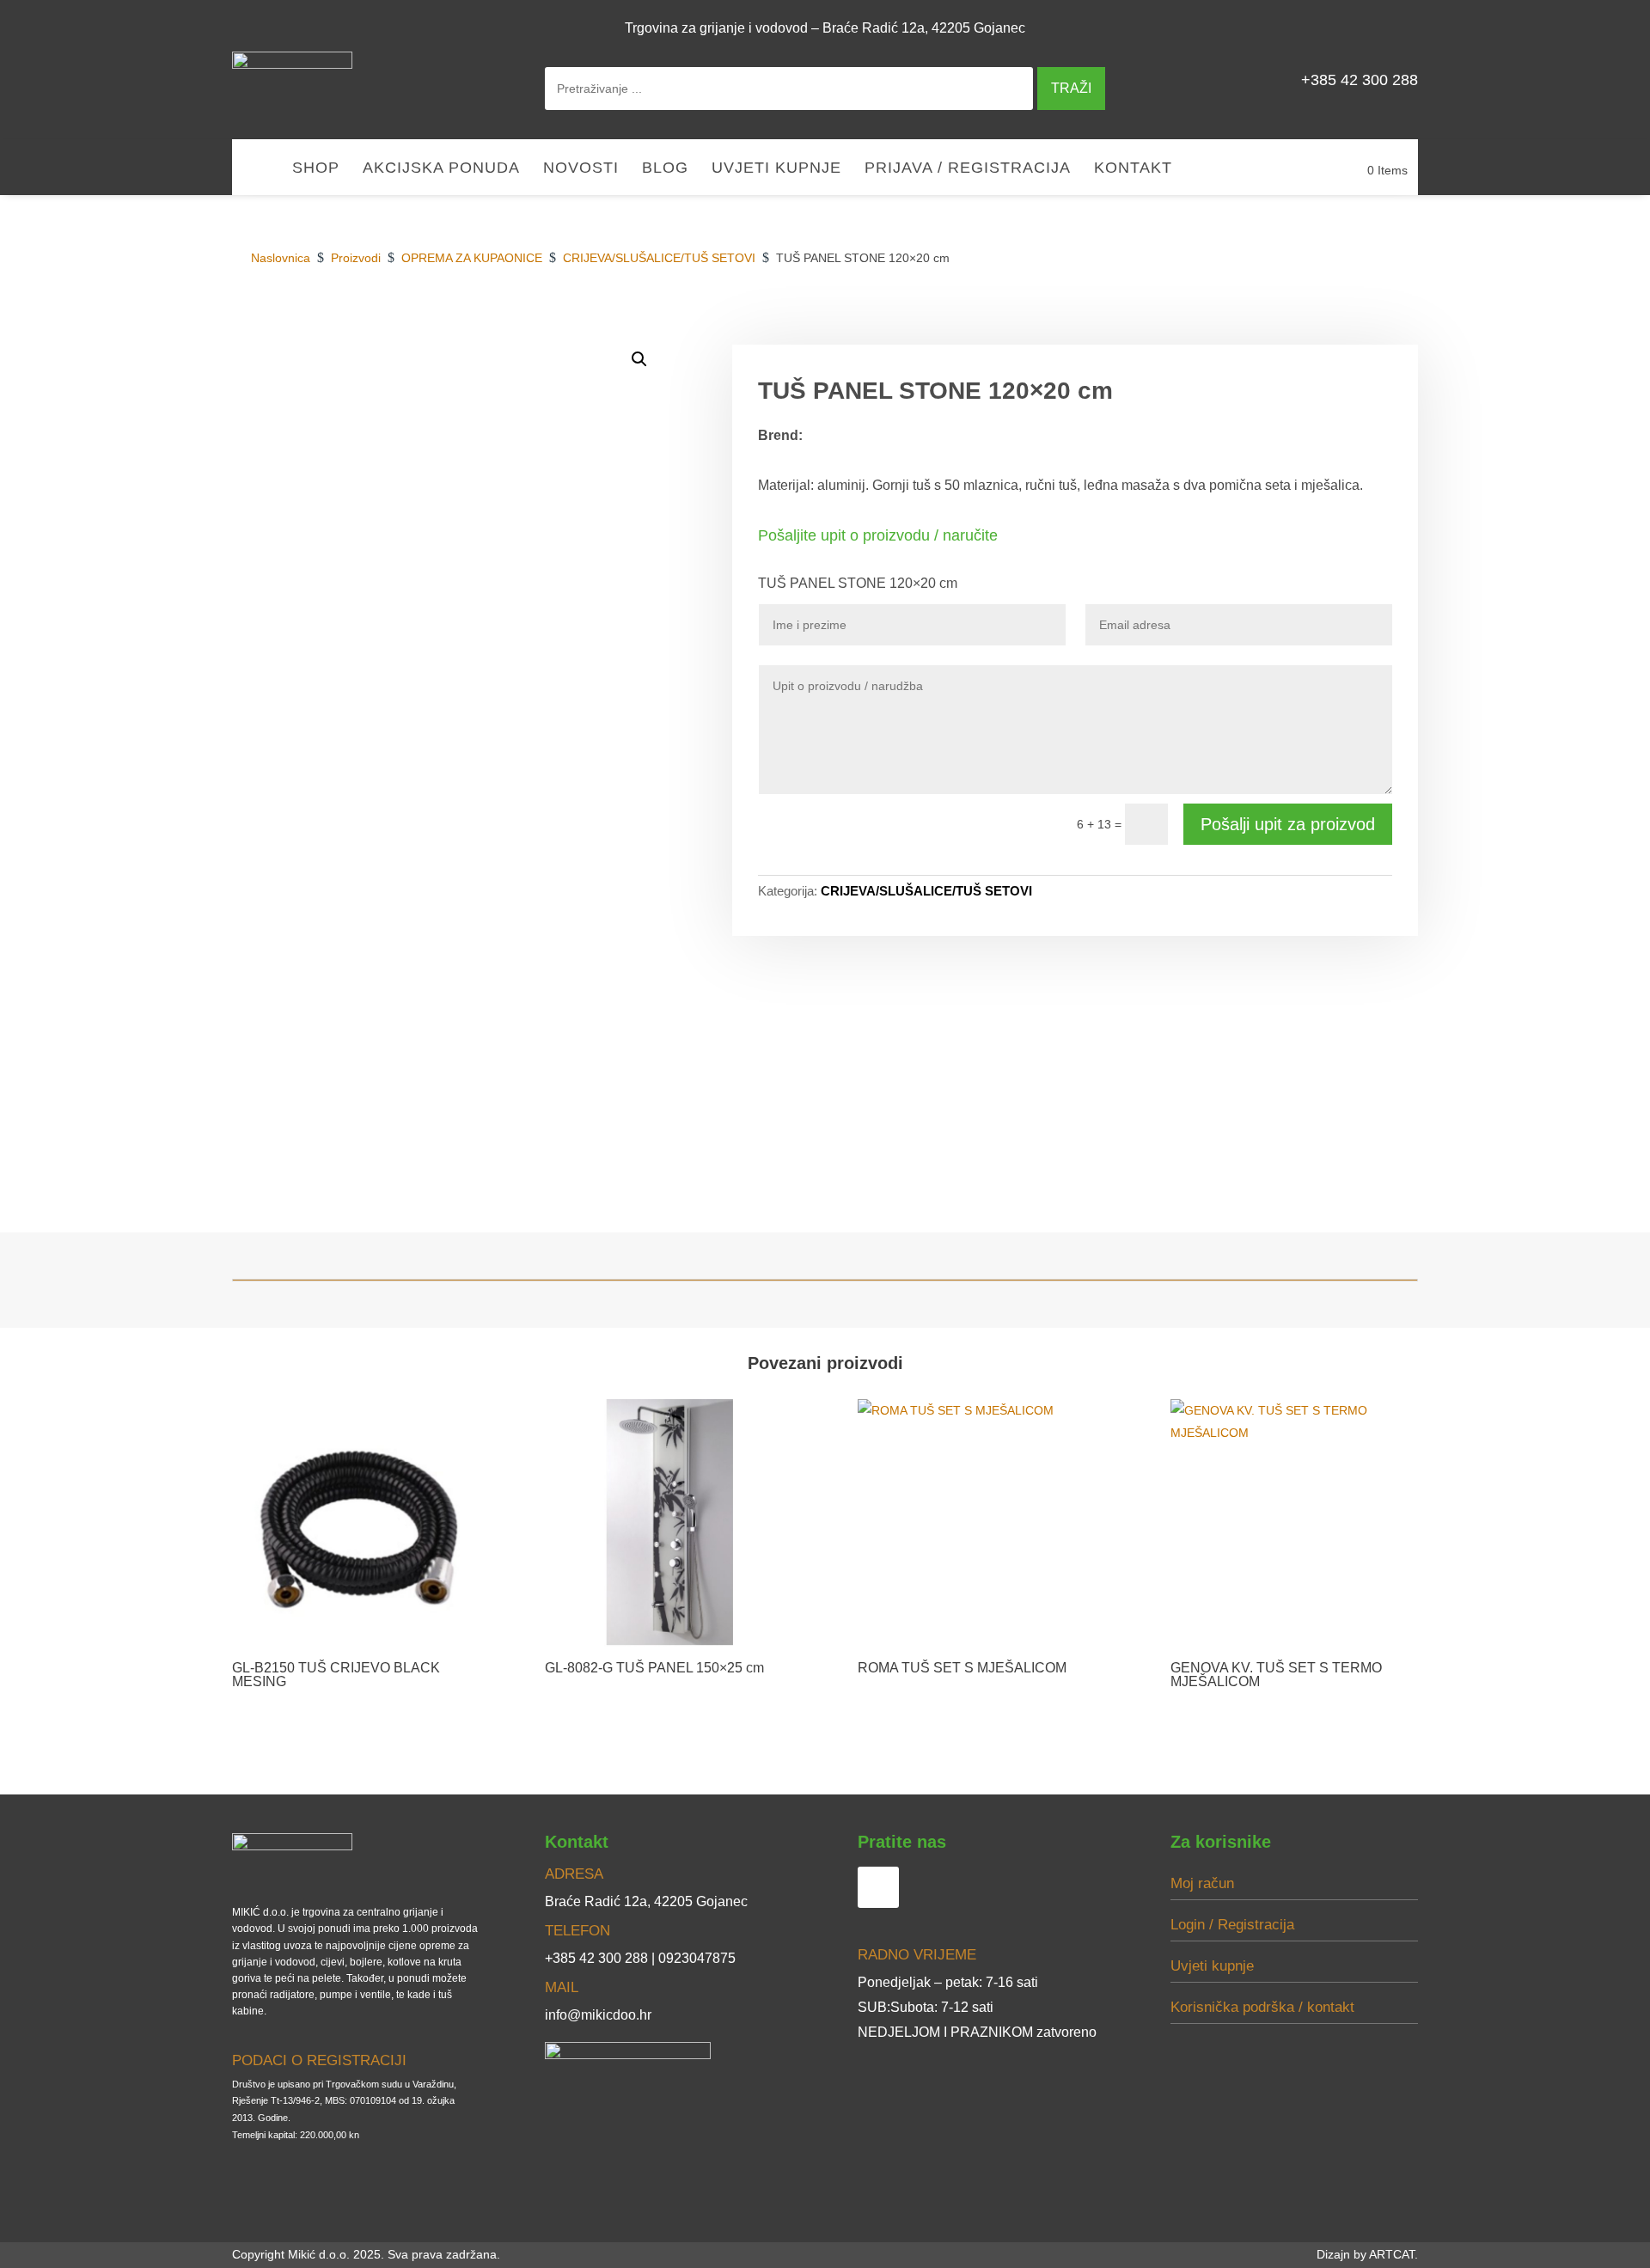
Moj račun (1202, 1883)
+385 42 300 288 (1360, 80)
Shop (316, 169)
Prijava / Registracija (968, 169)
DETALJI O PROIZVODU (1151, 325)
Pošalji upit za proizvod (1288, 824)
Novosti (581, 169)
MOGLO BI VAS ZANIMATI (1327, 325)
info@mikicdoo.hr (598, 2015)
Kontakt (1133, 169)
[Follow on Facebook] (1397, 28)
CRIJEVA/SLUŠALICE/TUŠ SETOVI (926, 891)
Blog (665, 169)
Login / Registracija (1232, 1925)
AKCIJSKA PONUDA (441, 169)
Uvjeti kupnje (776, 169)
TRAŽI (1071, 88)
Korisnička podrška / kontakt (1262, 2007)
